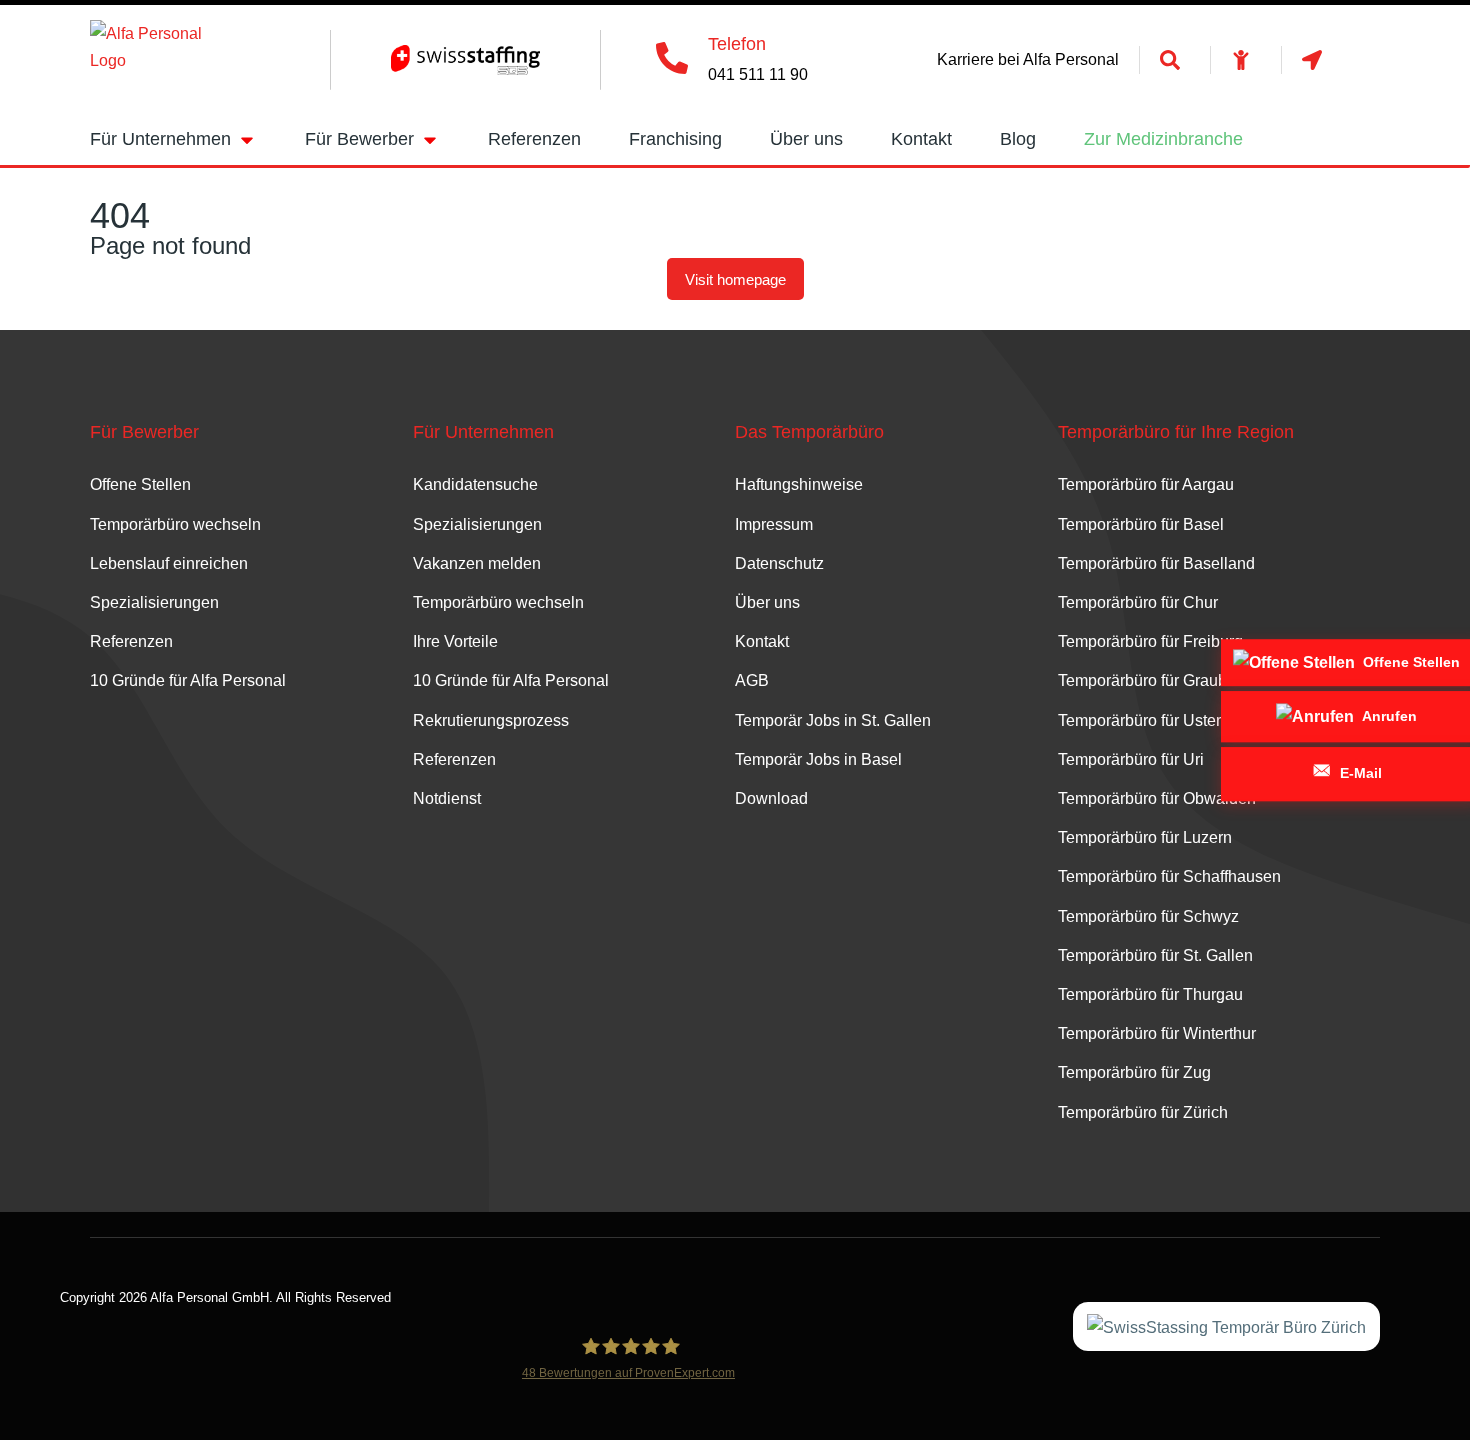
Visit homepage (735, 279)
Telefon (737, 44)
